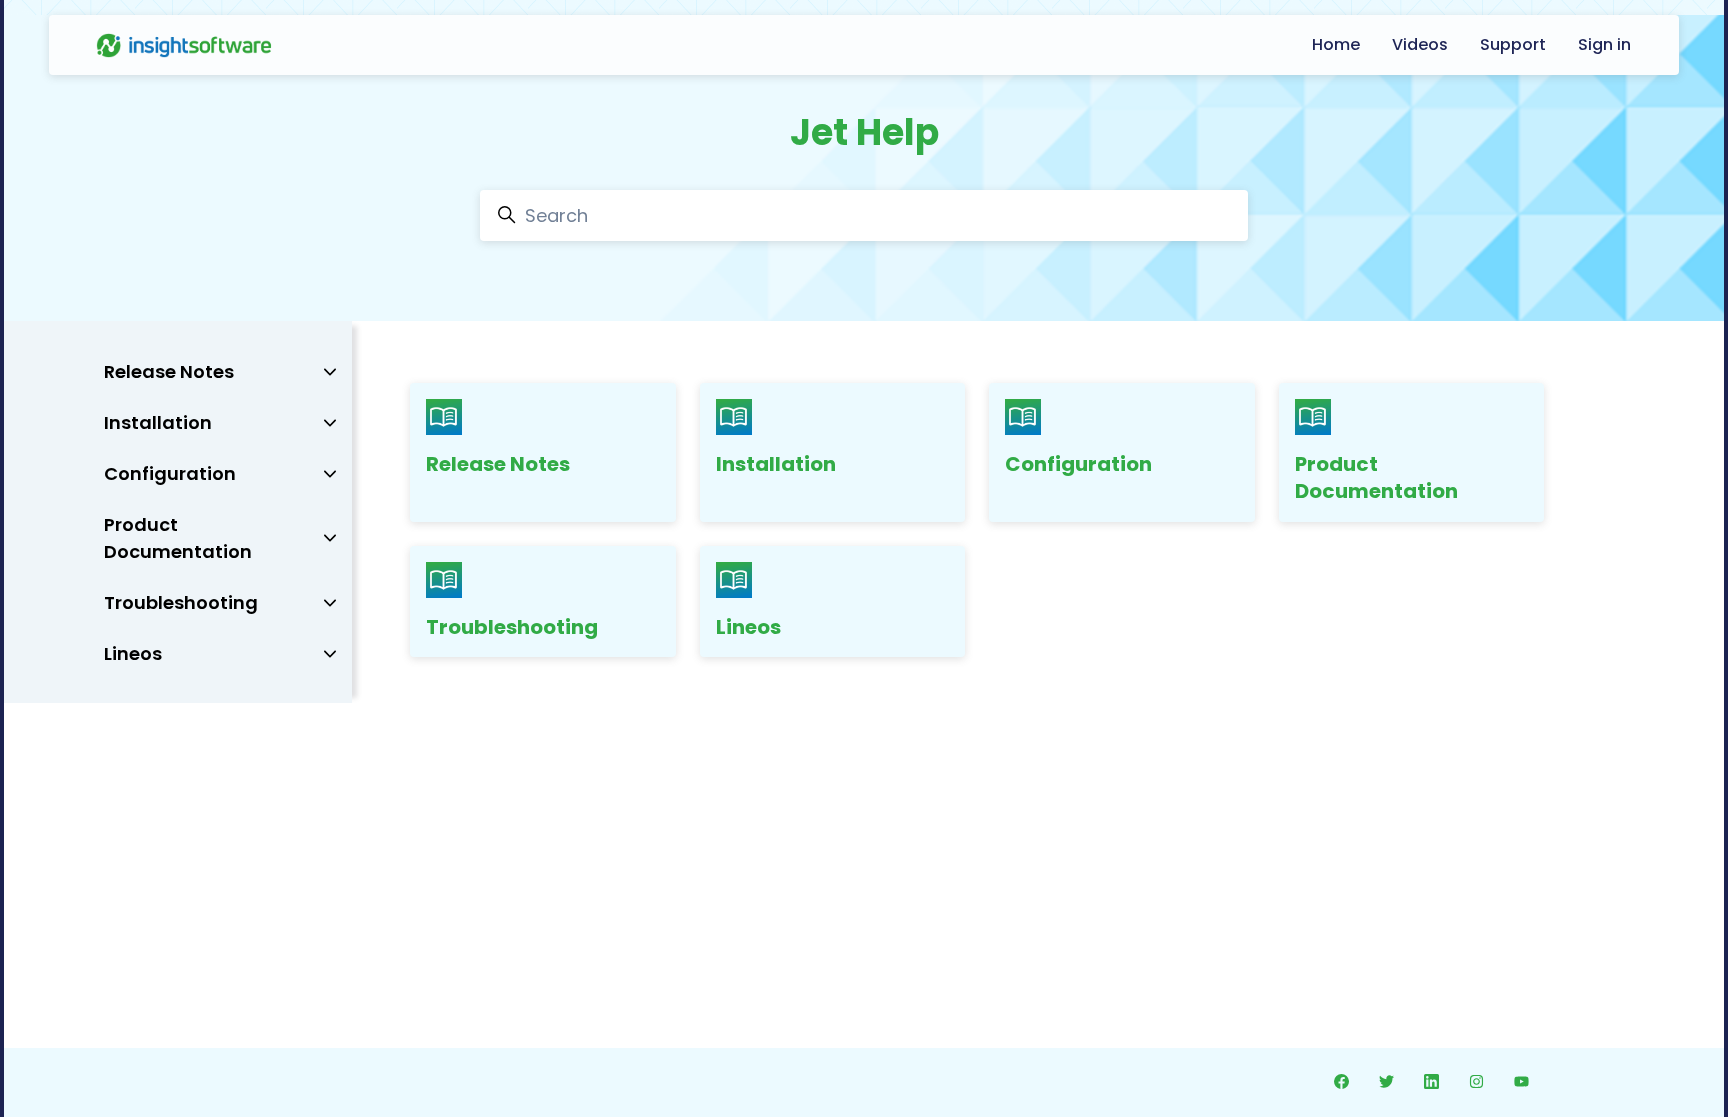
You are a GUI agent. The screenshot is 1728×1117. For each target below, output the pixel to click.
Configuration (1078, 464)
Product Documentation (1376, 478)
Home (1336, 44)
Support (1513, 44)
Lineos (748, 627)
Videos (1420, 44)
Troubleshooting (512, 627)
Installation (776, 464)
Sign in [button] (1604, 44)
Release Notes (498, 464)
